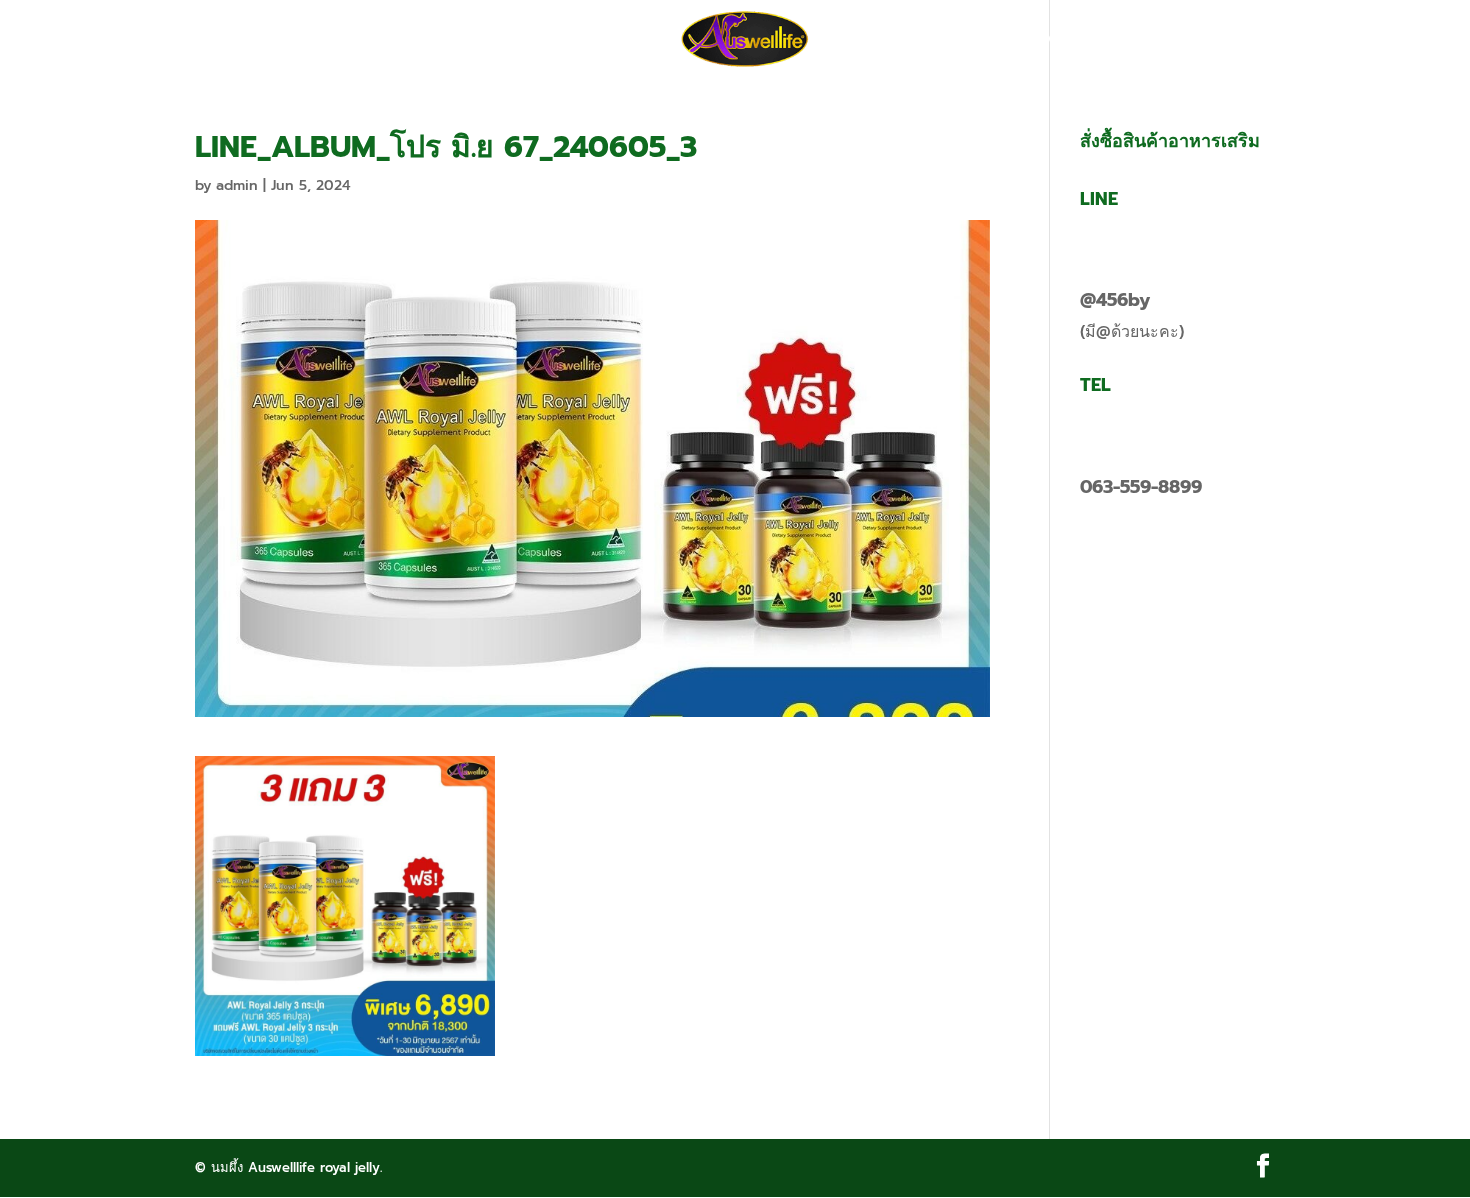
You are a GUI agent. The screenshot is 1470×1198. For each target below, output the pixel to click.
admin (237, 185)
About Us (617, 40)
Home (402, 40)
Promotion (502, 40)
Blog (945, 40)
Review (867, 40)
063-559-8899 (1141, 487)
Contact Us (1042, 40)
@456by (1115, 300)
